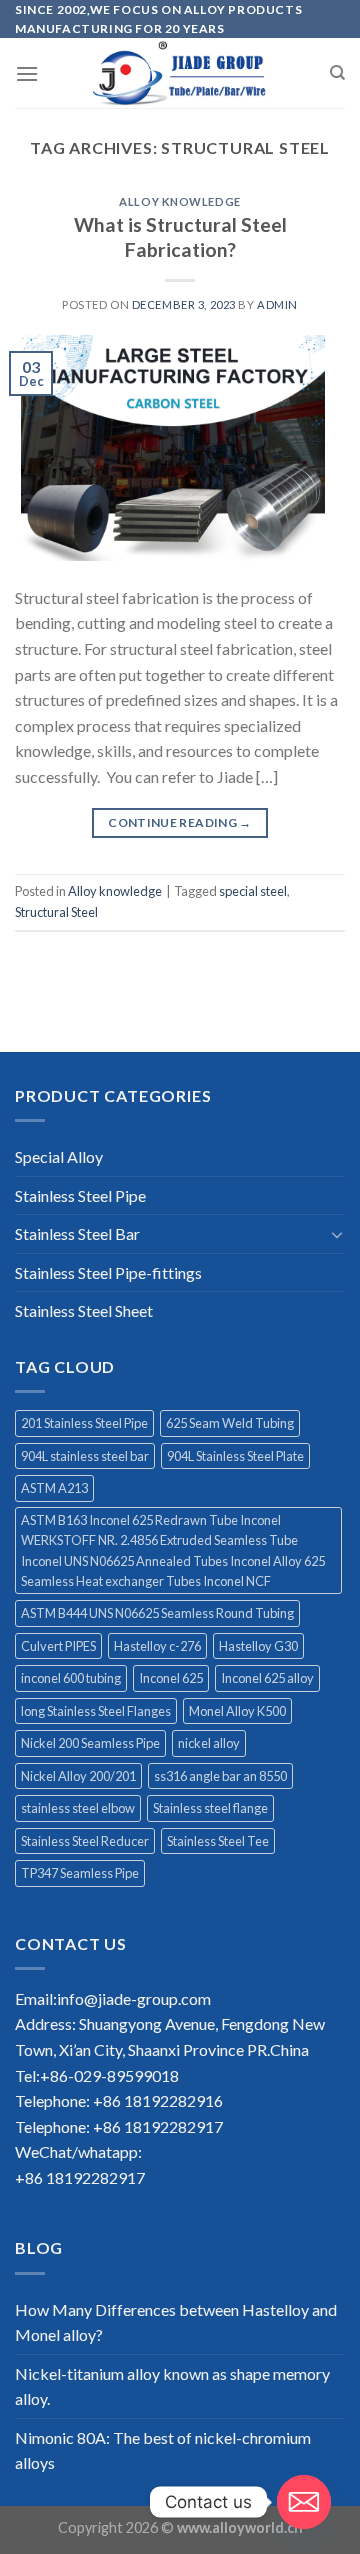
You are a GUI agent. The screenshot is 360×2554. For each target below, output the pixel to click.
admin (277, 304)
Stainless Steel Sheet (84, 1310)
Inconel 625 (171, 1678)
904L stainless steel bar (85, 1456)
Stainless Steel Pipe (80, 1195)
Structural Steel (56, 912)
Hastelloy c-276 (157, 1646)
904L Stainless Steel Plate (235, 1456)
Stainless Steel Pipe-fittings (108, 1272)
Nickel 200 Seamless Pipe (90, 1743)
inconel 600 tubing (71, 1678)
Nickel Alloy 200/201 (78, 1776)
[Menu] (27, 73)
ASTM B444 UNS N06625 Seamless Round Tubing (157, 1613)
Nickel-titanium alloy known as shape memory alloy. (172, 2386)
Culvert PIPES (58, 1646)
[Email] (304, 2502)
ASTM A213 (54, 1488)
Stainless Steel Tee (218, 1841)
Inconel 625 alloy (267, 1678)
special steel (253, 891)
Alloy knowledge (179, 201)
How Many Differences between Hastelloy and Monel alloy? (176, 2322)
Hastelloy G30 (258, 1646)
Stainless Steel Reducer (85, 1841)
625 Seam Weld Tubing (230, 1423)
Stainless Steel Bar (77, 1233)
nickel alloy (209, 1743)
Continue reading (180, 822)
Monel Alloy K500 (237, 1711)
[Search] (337, 73)
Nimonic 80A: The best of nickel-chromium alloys (163, 2450)
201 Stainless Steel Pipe (84, 1423)
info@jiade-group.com (134, 1998)
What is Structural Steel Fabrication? (180, 237)
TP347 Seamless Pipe (80, 1873)
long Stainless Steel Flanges (96, 1711)
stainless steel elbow (78, 1808)
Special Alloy (59, 1156)
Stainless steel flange (210, 1808)
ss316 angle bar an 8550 (220, 1776)
